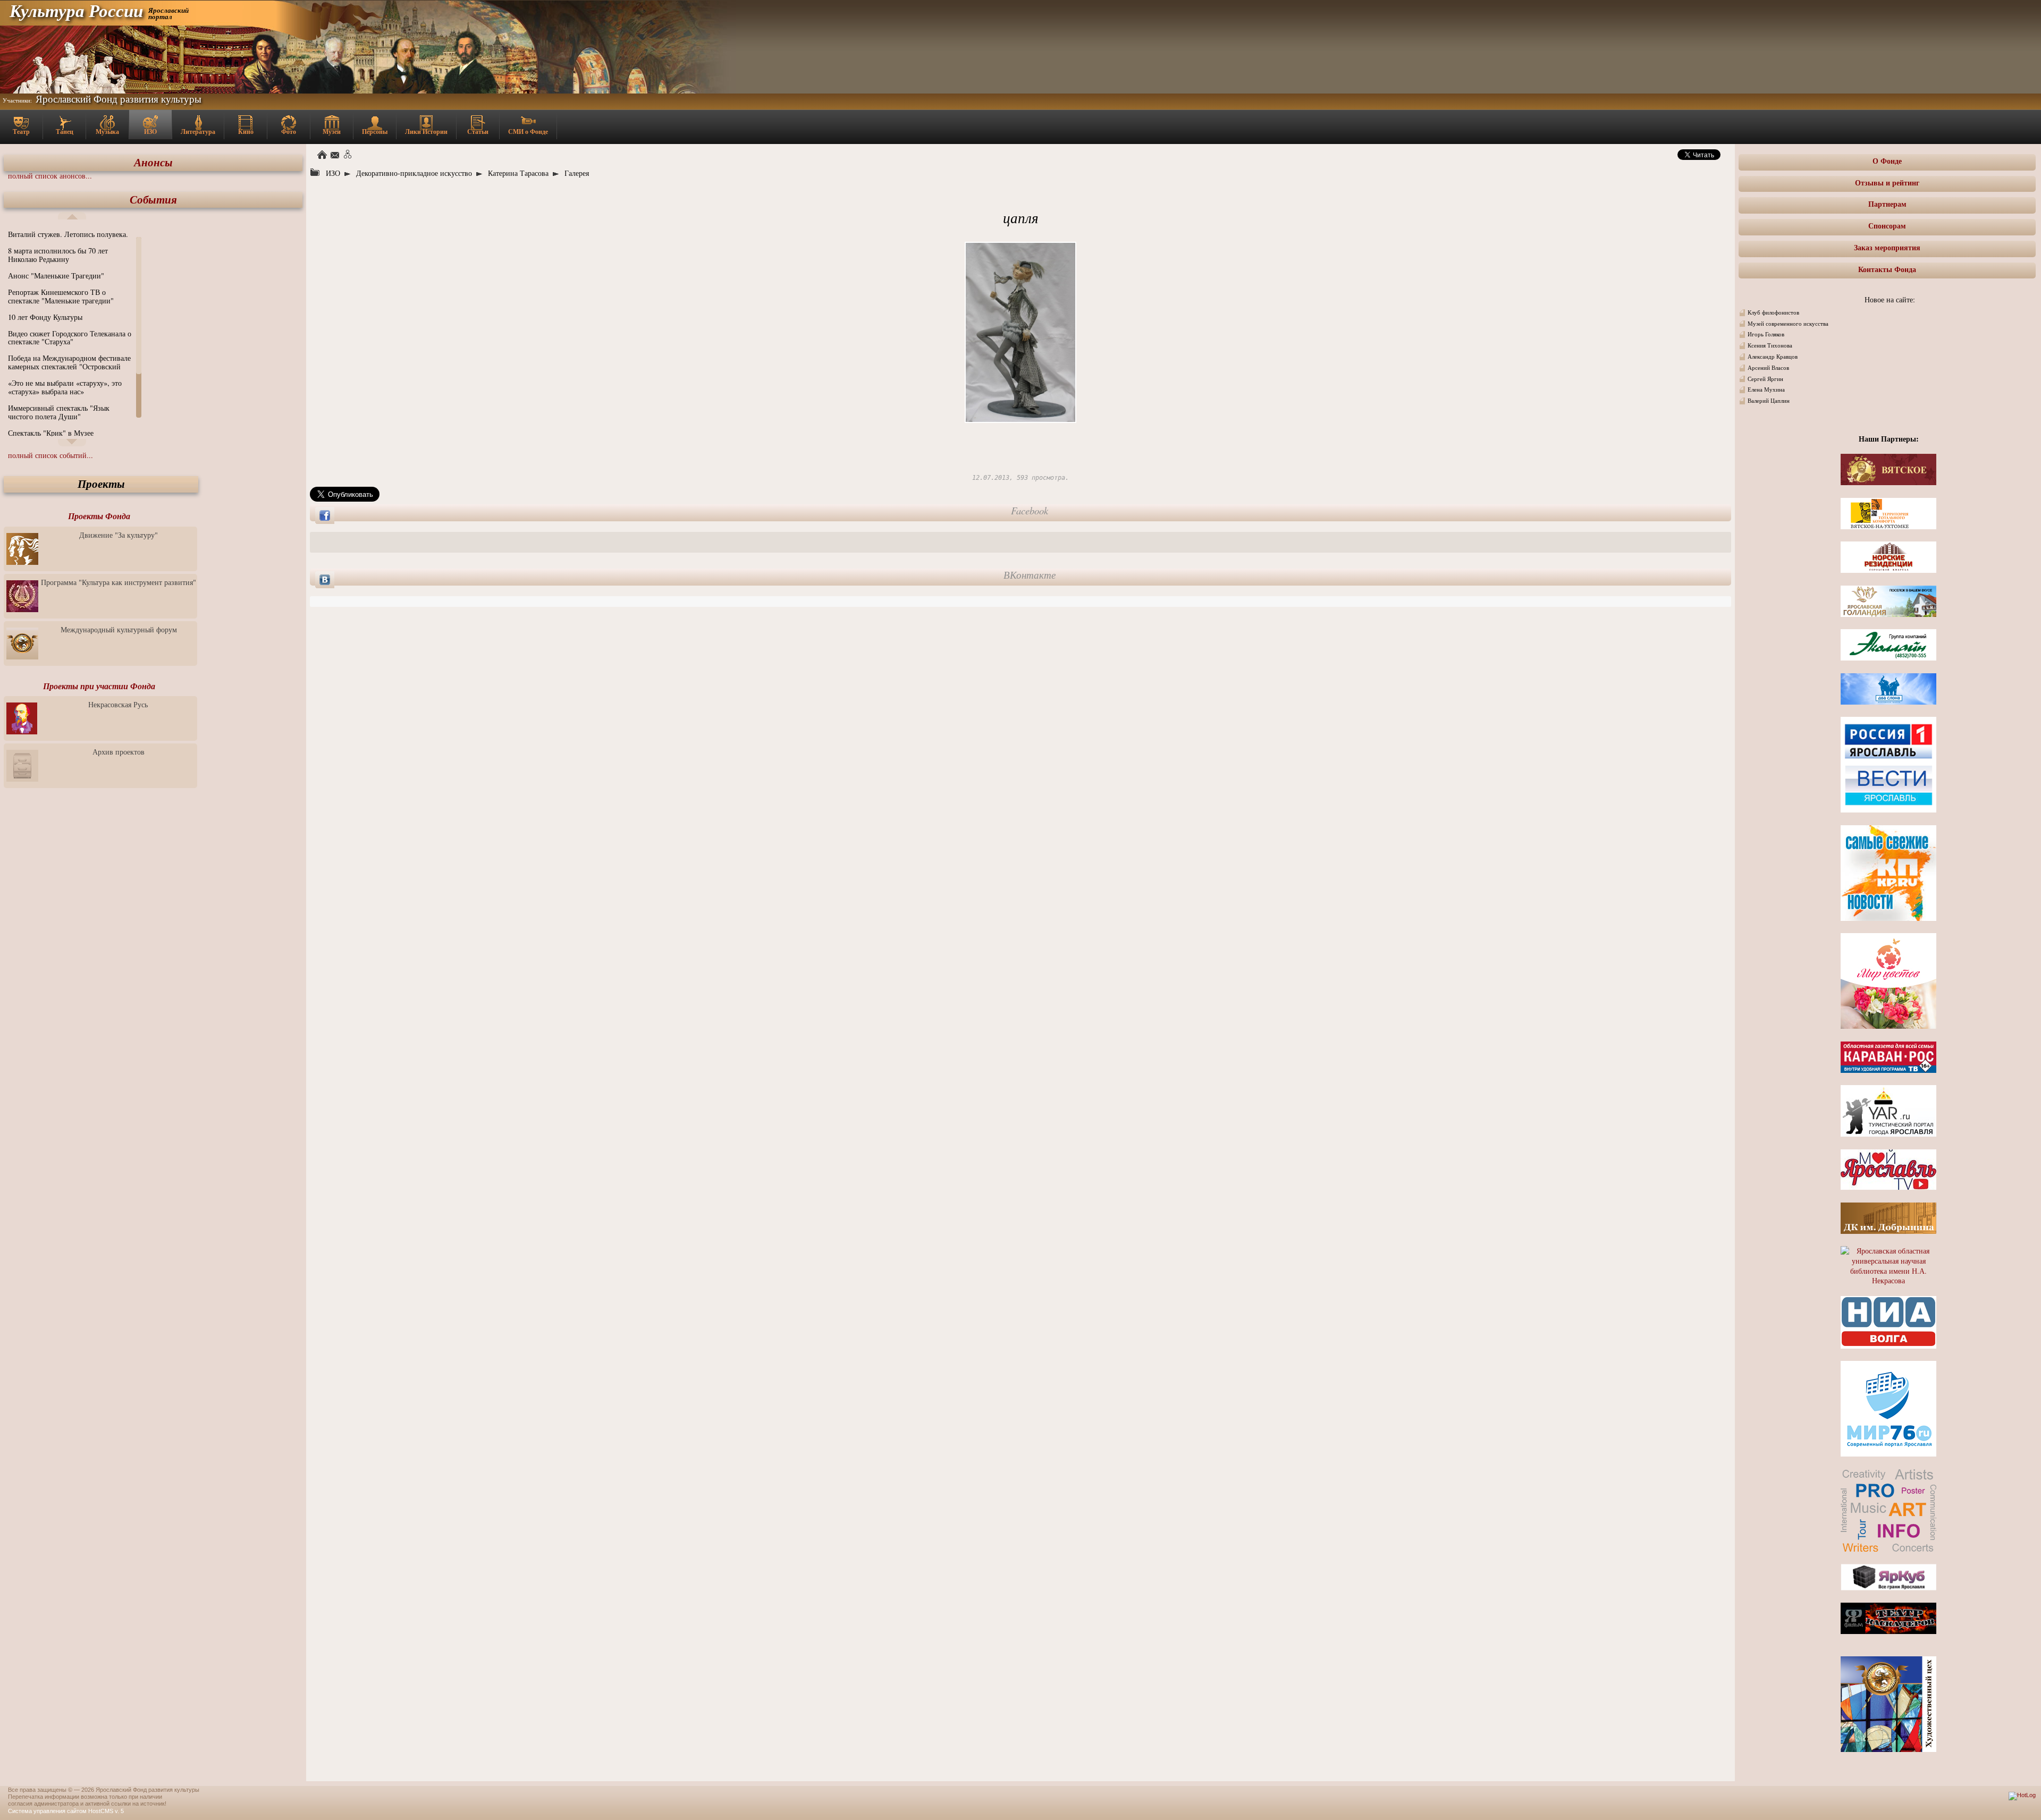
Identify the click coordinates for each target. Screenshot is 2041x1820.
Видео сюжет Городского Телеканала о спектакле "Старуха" (70, 338)
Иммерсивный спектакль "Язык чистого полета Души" (59, 412)
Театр (21, 132)
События (153, 200)
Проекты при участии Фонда (99, 686)
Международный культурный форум (119, 629)
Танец (65, 132)
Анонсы (153, 162)
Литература (198, 132)
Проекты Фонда (99, 516)
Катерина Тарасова (518, 173)
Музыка (107, 132)
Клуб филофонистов (1773, 312)
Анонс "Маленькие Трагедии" (56, 276)
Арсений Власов (1768, 368)
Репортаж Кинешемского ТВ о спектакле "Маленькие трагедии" (61, 296)
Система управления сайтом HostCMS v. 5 (66, 1811)
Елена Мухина (1766, 390)
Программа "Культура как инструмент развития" (119, 582)
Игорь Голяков (1766, 334)
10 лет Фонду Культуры (45, 317)
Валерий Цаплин (1769, 401)
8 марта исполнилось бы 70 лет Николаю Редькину (58, 255)
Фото (289, 132)
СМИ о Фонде (528, 132)
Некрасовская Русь (118, 704)
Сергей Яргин (1765, 379)
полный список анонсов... (50, 176)
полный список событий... (50, 455)
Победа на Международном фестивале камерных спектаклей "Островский (69, 362)
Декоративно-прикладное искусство (414, 173)
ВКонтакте (1030, 575)
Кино (246, 132)
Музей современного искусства (1788, 324)
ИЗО (150, 132)
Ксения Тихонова (1770, 345)
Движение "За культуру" (119, 535)
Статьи (478, 132)
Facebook (1030, 511)
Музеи (332, 132)
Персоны (375, 132)
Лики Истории (426, 132)
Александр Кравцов (1773, 357)
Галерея (577, 173)
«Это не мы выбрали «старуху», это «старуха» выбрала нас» (65, 387)
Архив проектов (119, 752)
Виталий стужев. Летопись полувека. (68, 234)
